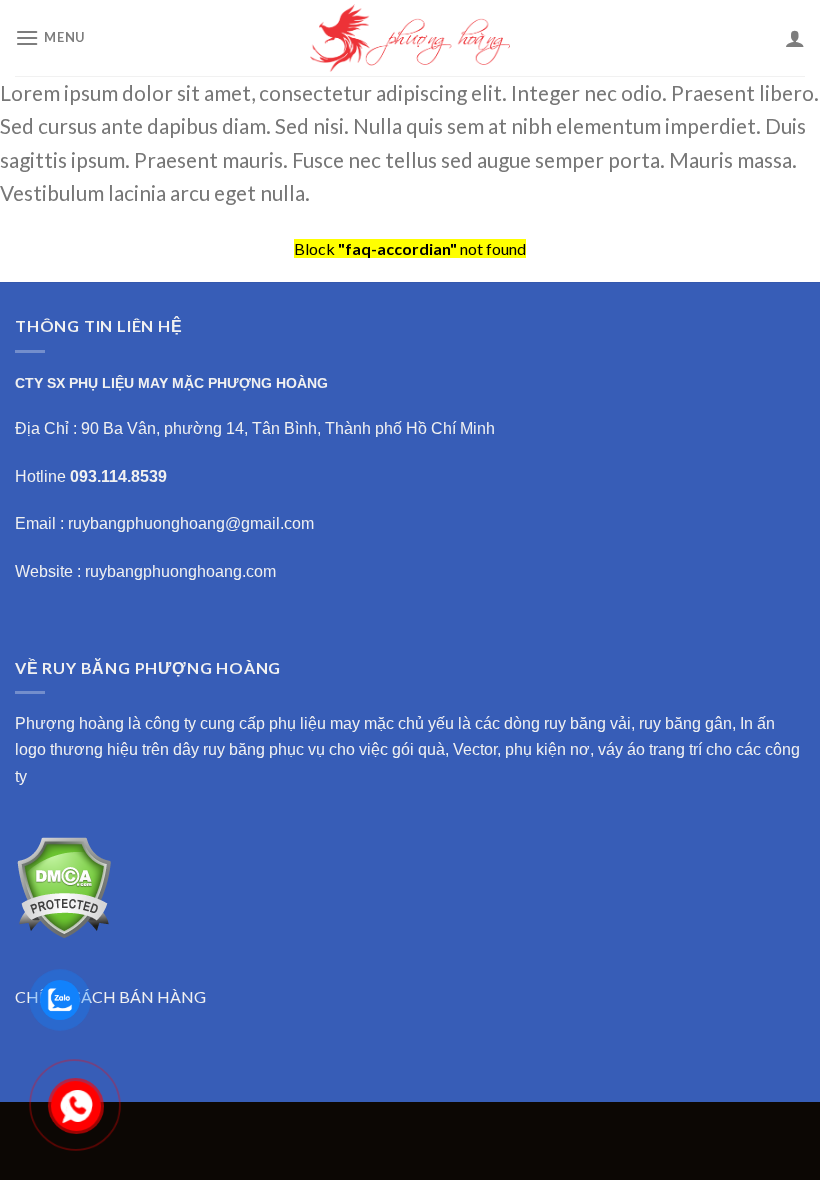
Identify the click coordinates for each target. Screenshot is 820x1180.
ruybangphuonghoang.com (180, 571)
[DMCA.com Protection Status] (63, 884)
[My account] (795, 38)
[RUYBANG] (410, 38)
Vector (475, 749)
